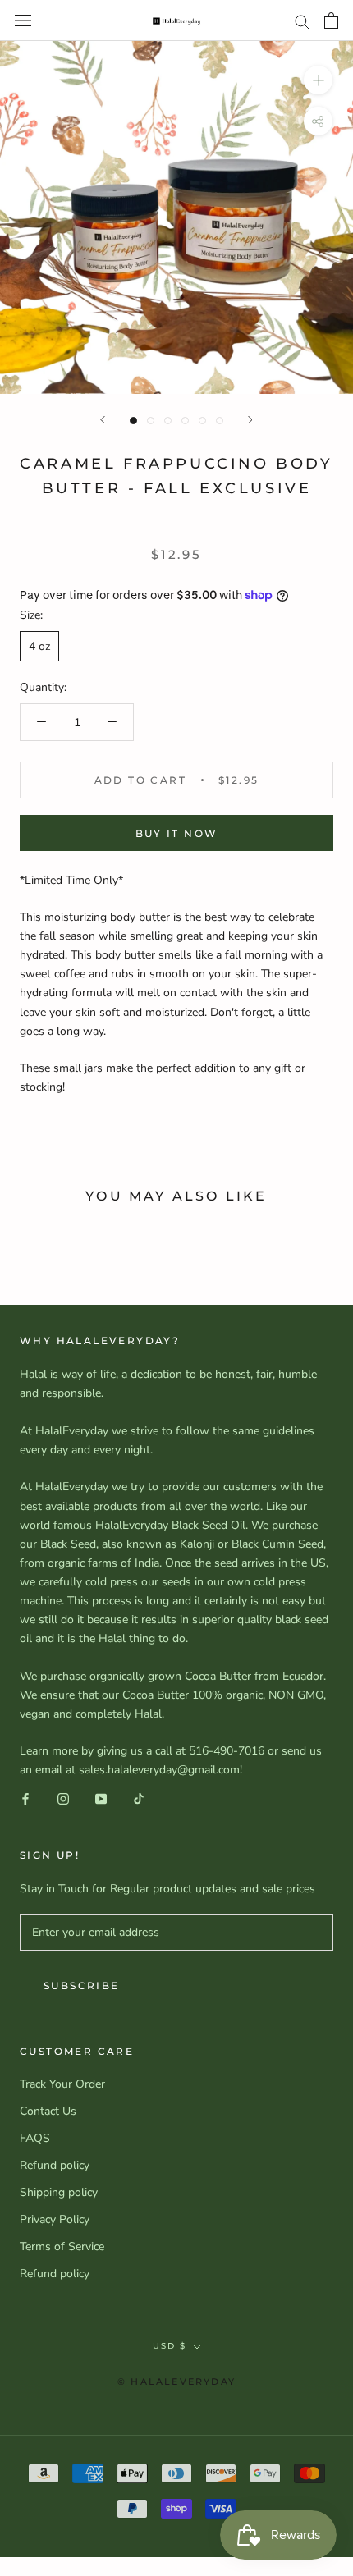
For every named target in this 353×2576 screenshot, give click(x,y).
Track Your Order (62, 2084)
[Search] (302, 21)
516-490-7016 (227, 1751)
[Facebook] (25, 1798)
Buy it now (177, 833)
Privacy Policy (55, 2219)
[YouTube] (101, 1798)
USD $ (170, 2346)
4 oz (39, 646)
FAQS (35, 2138)
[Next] (250, 420)
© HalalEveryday (176, 2382)
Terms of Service (62, 2247)
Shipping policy (59, 2192)
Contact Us (48, 2111)
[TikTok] (139, 1798)
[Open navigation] (23, 21)
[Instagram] (63, 1798)
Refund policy (55, 2165)
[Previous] (103, 420)
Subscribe (82, 1986)
